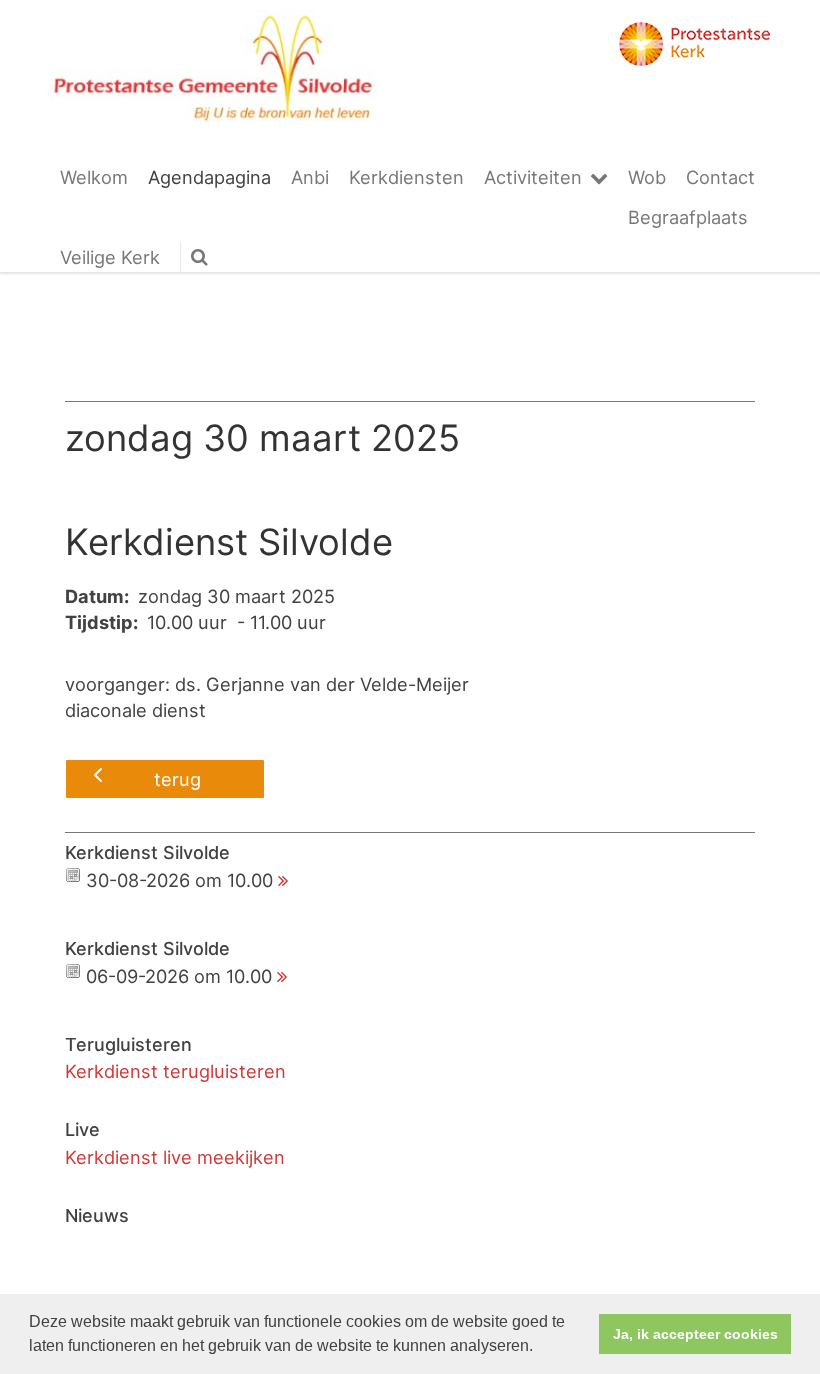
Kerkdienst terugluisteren (175, 1071)
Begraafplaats (688, 217)
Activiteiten (533, 177)
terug (177, 779)
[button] (540, 1348)
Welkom (94, 177)
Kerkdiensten (406, 177)
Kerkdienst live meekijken (175, 1157)
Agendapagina (209, 177)
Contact (720, 177)
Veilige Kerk (110, 257)
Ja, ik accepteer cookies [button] (695, 1334)
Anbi (310, 177)
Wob (647, 177)
